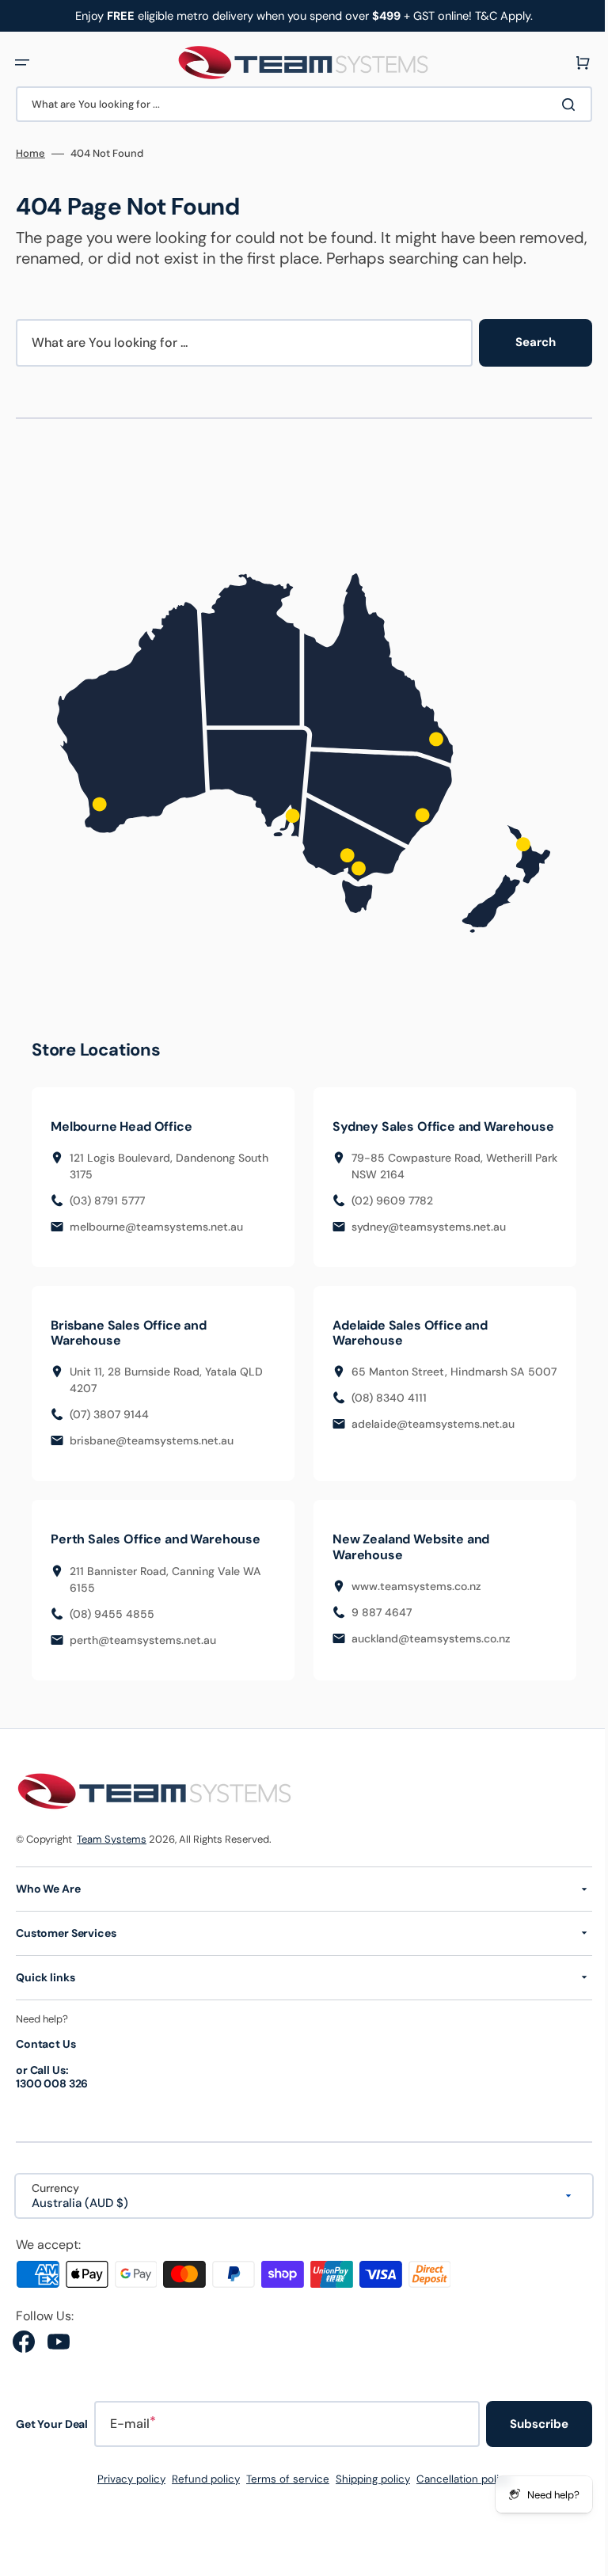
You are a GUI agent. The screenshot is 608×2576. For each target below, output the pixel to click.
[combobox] (298, 104)
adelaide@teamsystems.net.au (427, 1465)
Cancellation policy (458, 2503)
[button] (22, 63)
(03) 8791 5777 (107, 1209)
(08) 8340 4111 (384, 1439)
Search (524, 363)
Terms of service (282, 2503)
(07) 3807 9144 (109, 1439)
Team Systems (112, 1864)
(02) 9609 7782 (387, 1224)
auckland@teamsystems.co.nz (426, 1662)
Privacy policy (126, 2503)
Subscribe (527, 2448)
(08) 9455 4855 (112, 1638)
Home (30, 154)
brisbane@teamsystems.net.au (152, 1465)
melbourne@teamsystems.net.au (156, 1235)
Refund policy (200, 2503)
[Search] (560, 105)
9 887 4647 (376, 1636)
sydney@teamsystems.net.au (423, 1250)
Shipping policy (367, 2503)
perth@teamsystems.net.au (143, 1664)
